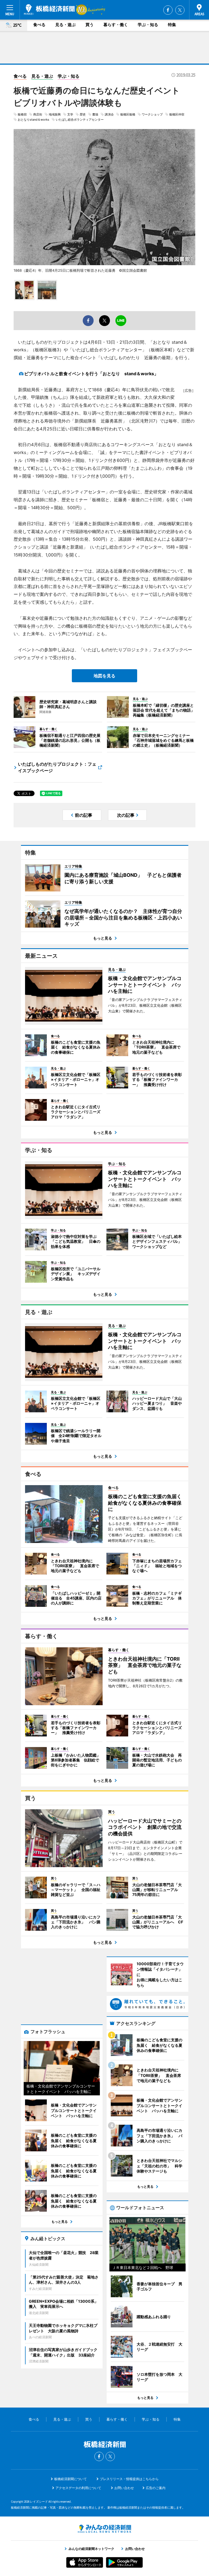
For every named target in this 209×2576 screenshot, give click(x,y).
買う (90, 25)
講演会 (109, 114)
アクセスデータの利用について (78, 2488)
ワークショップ (152, 114)
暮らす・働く (116, 25)
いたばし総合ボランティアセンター (80, 120)
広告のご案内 (156, 2488)
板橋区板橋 (128, 114)
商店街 (38, 114)
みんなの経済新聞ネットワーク (104, 2529)
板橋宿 (22, 114)
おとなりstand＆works (33, 120)
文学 (70, 114)
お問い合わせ (124, 2488)
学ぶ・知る (148, 25)
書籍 (95, 114)
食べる (39, 25)
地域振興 (55, 114)
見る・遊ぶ (65, 25)
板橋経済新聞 (49, 10)
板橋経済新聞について (70, 2479)
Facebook (168, 10)
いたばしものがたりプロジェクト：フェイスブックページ (57, 767)
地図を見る (104, 676)
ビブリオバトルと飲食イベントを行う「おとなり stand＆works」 (91, 374)
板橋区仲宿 (177, 114)
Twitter (180, 10)
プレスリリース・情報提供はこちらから (129, 2479)
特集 (172, 25)
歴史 (83, 114)
